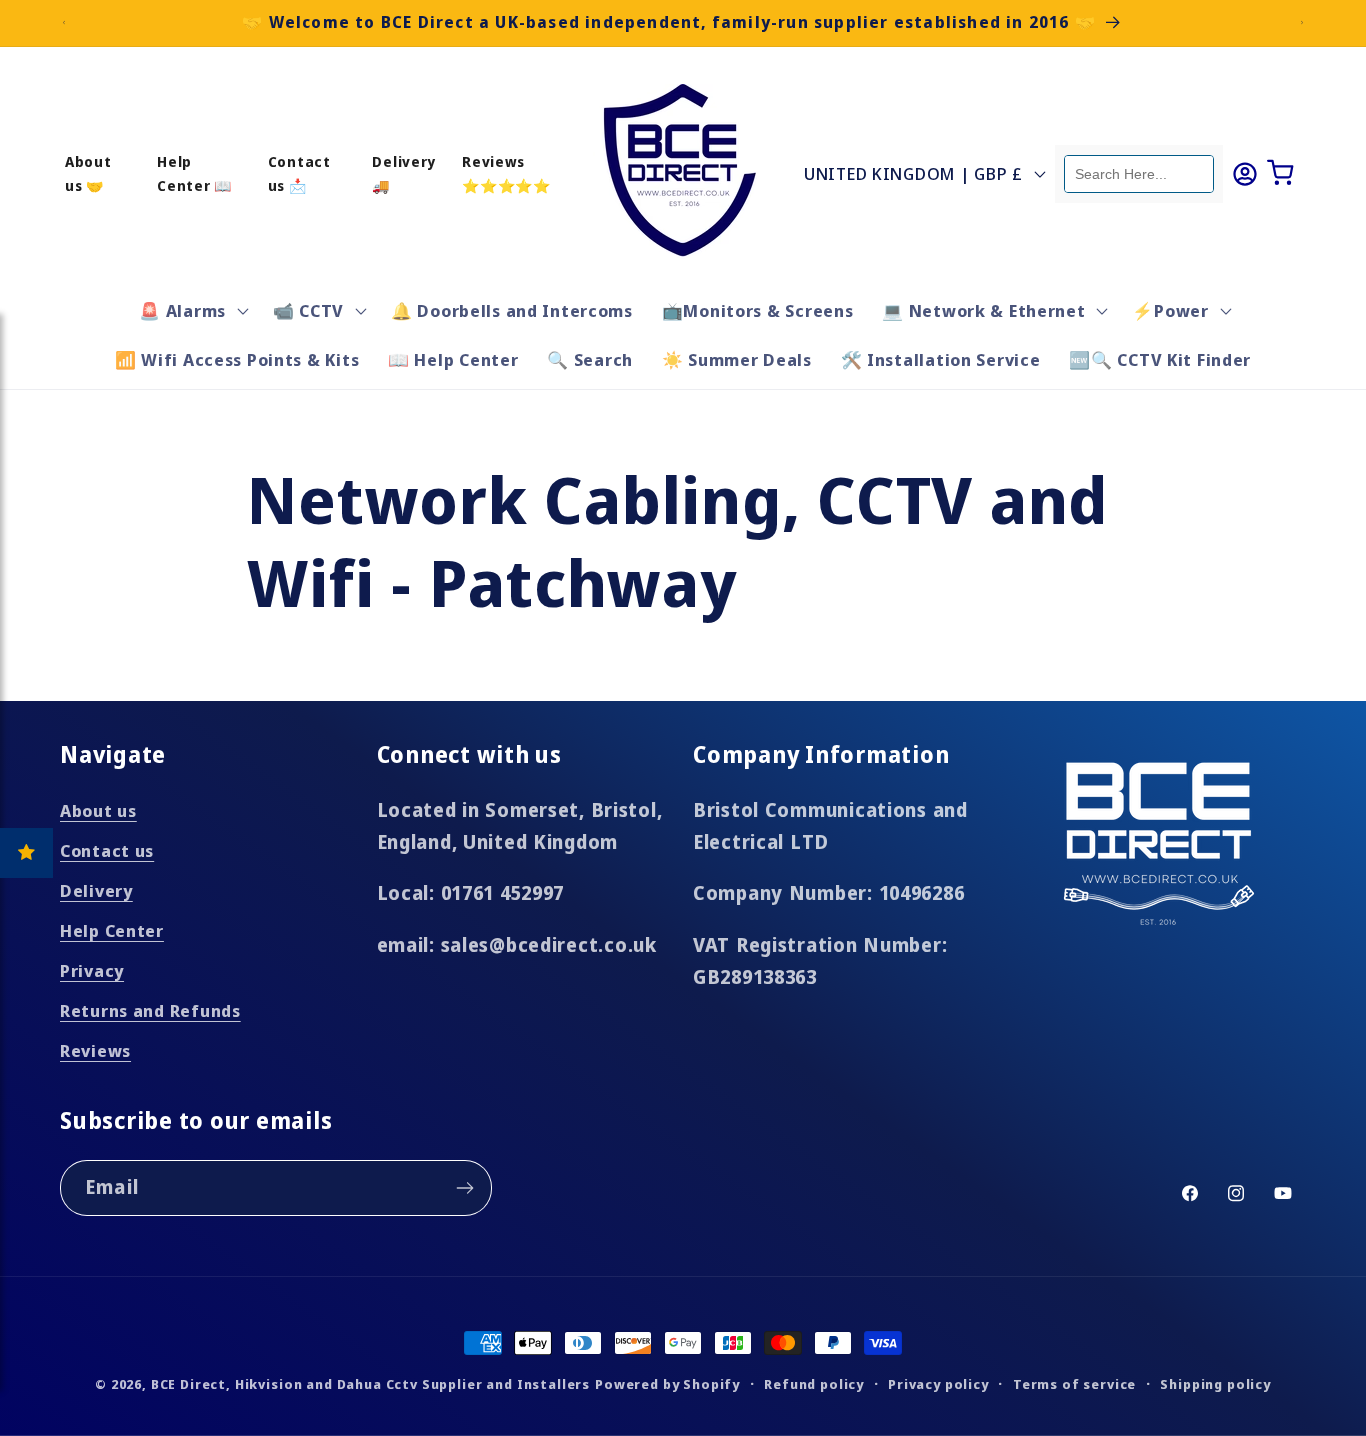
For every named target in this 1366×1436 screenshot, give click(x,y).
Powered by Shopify (667, 1384)
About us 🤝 (88, 173)
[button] (192, 310)
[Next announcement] (1302, 23)
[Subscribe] (464, 1188)
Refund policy (814, 1384)
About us (98, 810)
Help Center (112, 930)
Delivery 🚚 (404, 173)
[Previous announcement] (64, 23)
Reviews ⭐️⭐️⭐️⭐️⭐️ (506, 173)
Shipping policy (1215, 1384)
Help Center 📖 (194, 173)
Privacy (92, 970)
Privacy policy (938, 1384)
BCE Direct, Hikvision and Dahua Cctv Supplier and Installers (370, 1384)
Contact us (107, 850)
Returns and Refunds (150, 1010)
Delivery (96, 890)
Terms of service (1074, 1384)
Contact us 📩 (299, 173)
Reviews (95, 1050)
